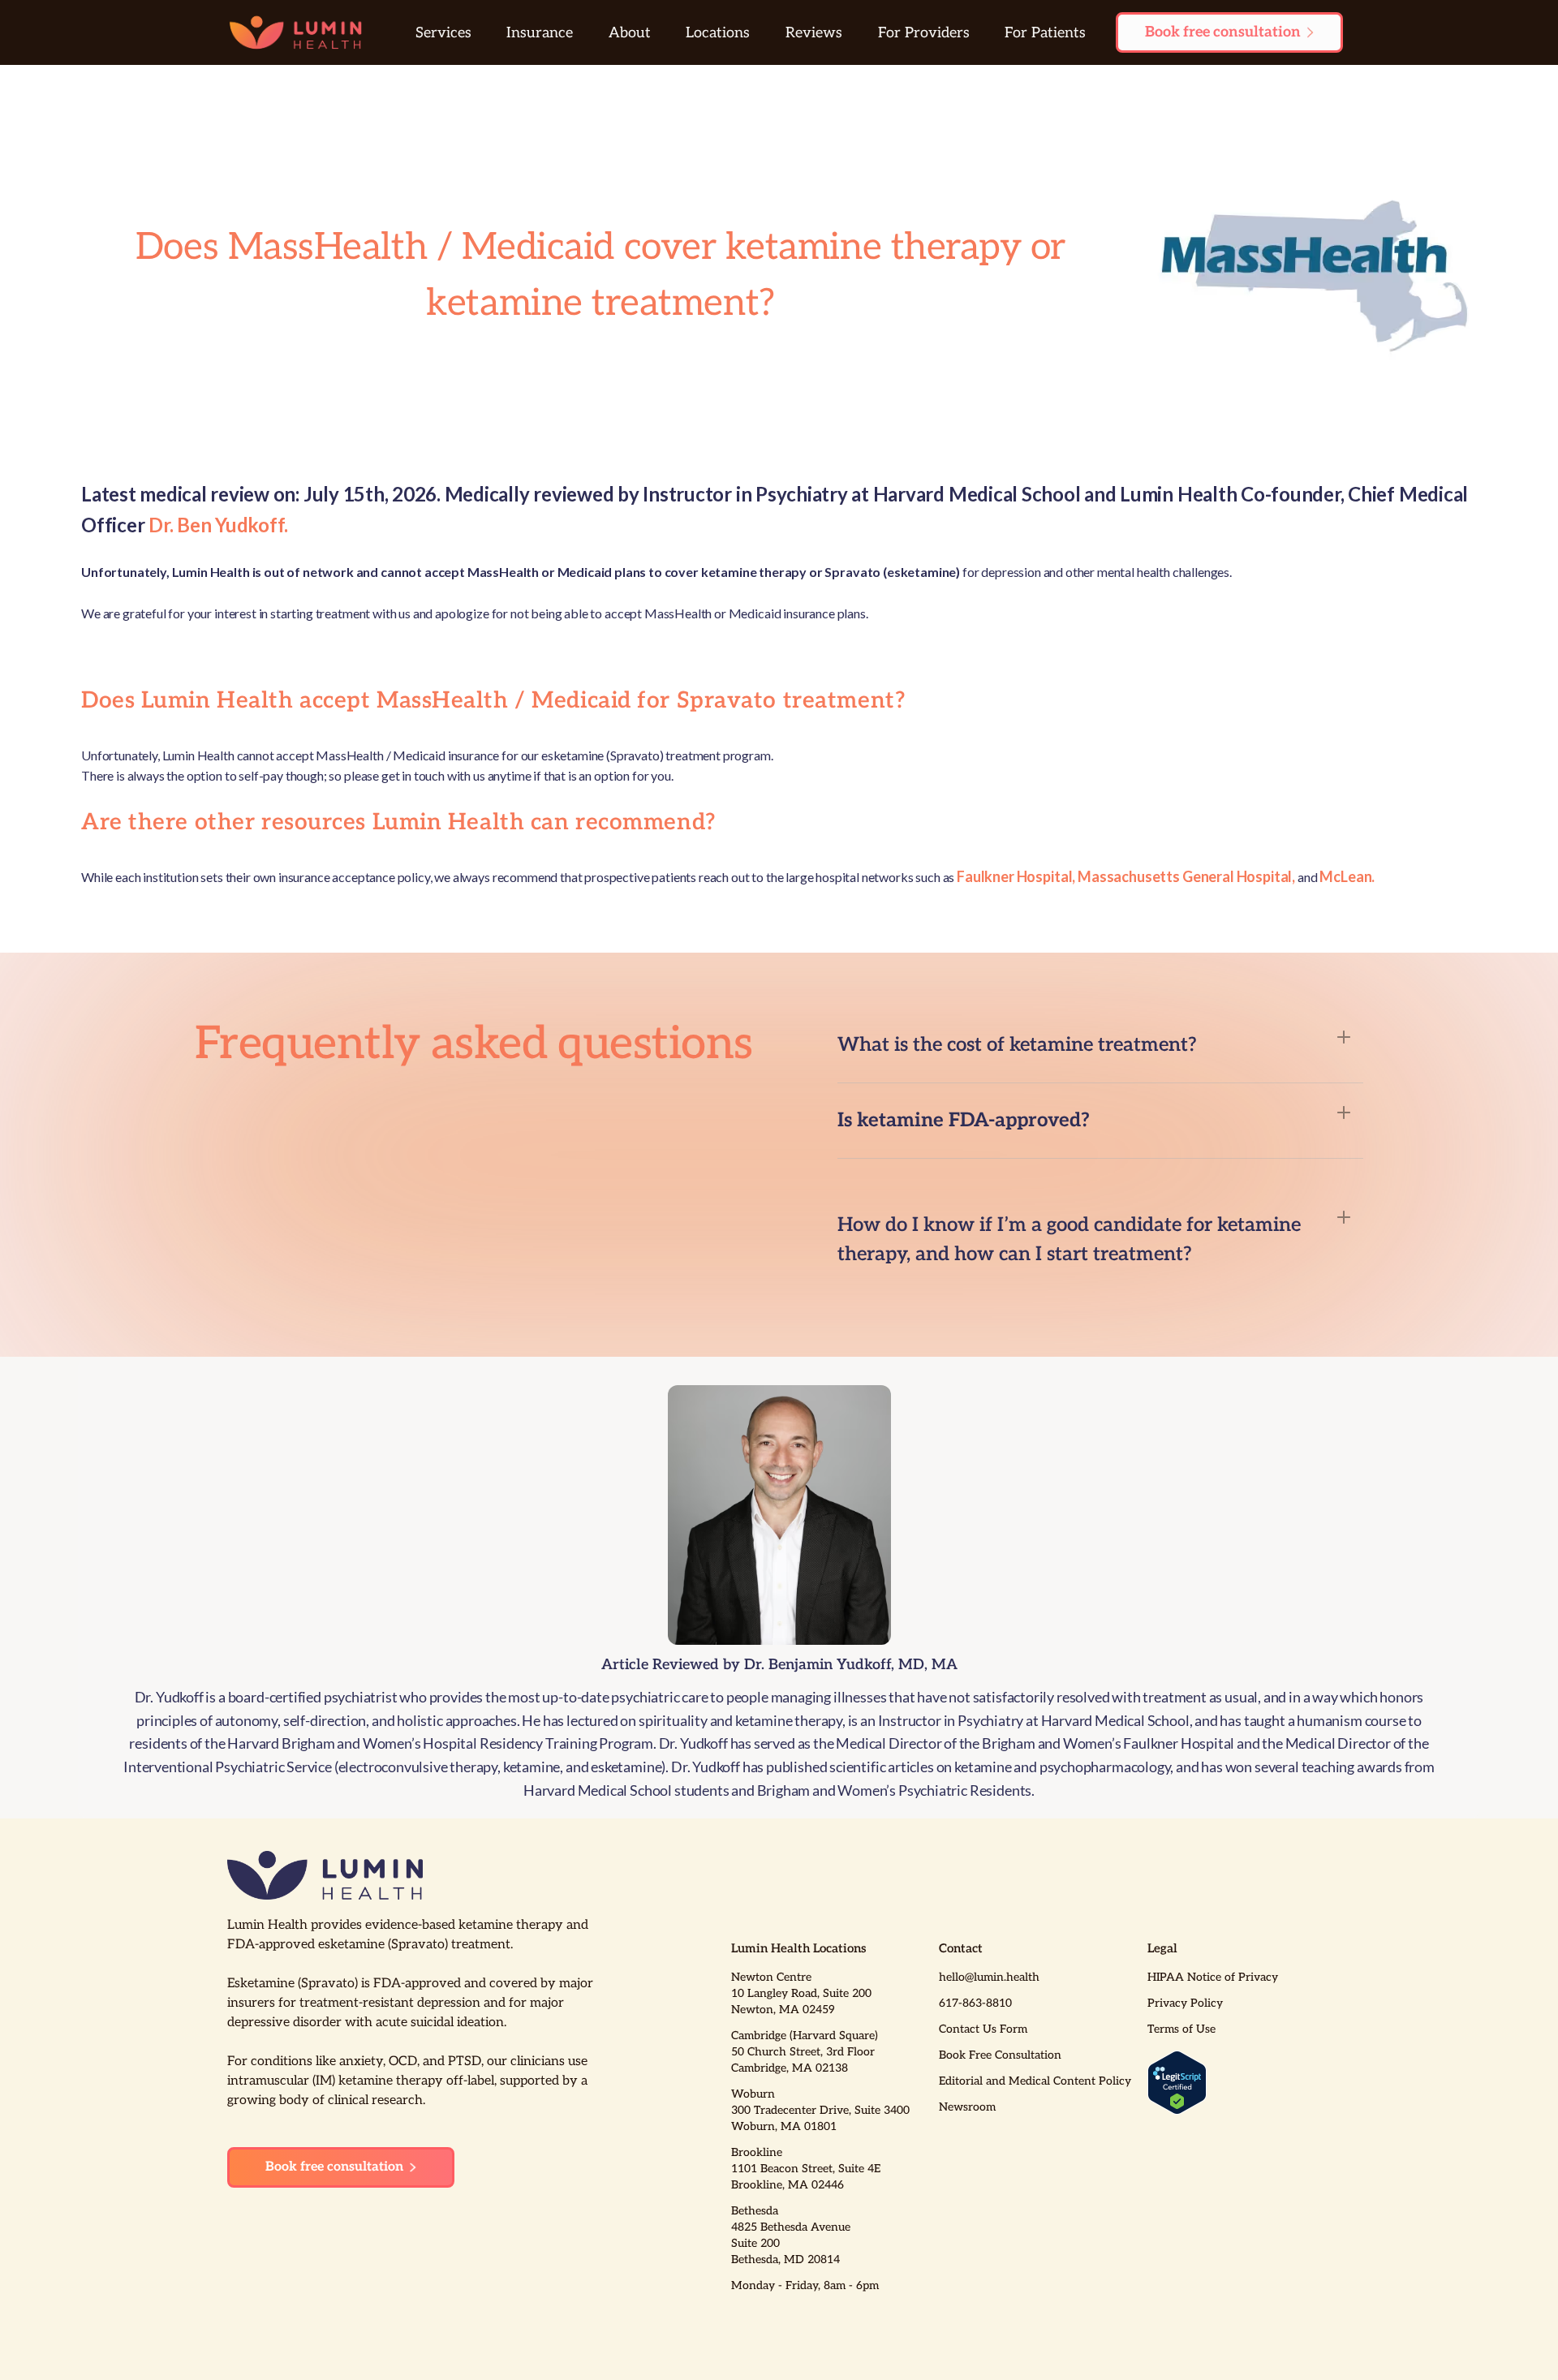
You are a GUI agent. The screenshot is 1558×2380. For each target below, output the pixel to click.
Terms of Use (1181, 2029)
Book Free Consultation (1000, 2055)
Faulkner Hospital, (1016, 876)
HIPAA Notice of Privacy (1213, 1977)
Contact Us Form (983, 2029)
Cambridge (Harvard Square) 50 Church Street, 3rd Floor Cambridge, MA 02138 (805, 2052)
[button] (443, 33)
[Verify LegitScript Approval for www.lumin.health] (1177, 2082)
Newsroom (967, 2107)
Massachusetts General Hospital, (1186, 876)
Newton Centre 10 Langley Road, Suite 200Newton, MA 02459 (801, 1993)
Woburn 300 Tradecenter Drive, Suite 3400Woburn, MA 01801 (820, 2110)
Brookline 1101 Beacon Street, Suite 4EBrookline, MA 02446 (806, 2169)
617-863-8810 (975, 2003)
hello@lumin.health (989, 1977)
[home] (296, 32)
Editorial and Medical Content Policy (1035, 2081)
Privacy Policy (1185, 2003)
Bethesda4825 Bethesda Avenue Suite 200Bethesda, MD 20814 (791, 2235)
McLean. (1347, 876)
